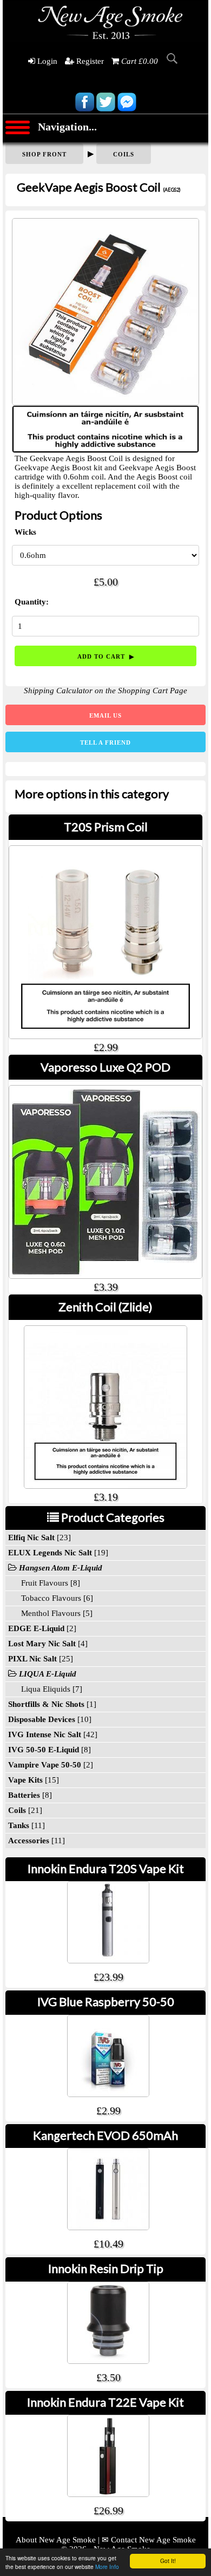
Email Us (105, 715)
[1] (52, 1704)
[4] (48, 1644)
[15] (34, 1780)
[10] (50, 1719)
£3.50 (108, 2377)
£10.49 (108, 2244)
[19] (58, 1553)
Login (46, 61)
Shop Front (44, 154)
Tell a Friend (105, 742)
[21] (25, 1810)
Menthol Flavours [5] (50, 1613)
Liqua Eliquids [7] (45, 1689)
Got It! (168, 2561)
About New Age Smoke (56, 2540)
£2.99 (108, 2111)
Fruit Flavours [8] (44, 1583)
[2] (42, 1628)
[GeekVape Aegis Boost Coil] (105, 309)
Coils (124, 154)
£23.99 (108, 1977)
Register (89, 61)
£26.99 (108, 2511)
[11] (27, 1825)
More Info (107, 2567)
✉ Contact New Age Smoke (149, 2540)
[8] (50, 1750)
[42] (53, 1734)
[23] (39, 1537)
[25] (41, 1659)
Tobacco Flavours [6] (51, 1598)
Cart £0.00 (140, 61)
